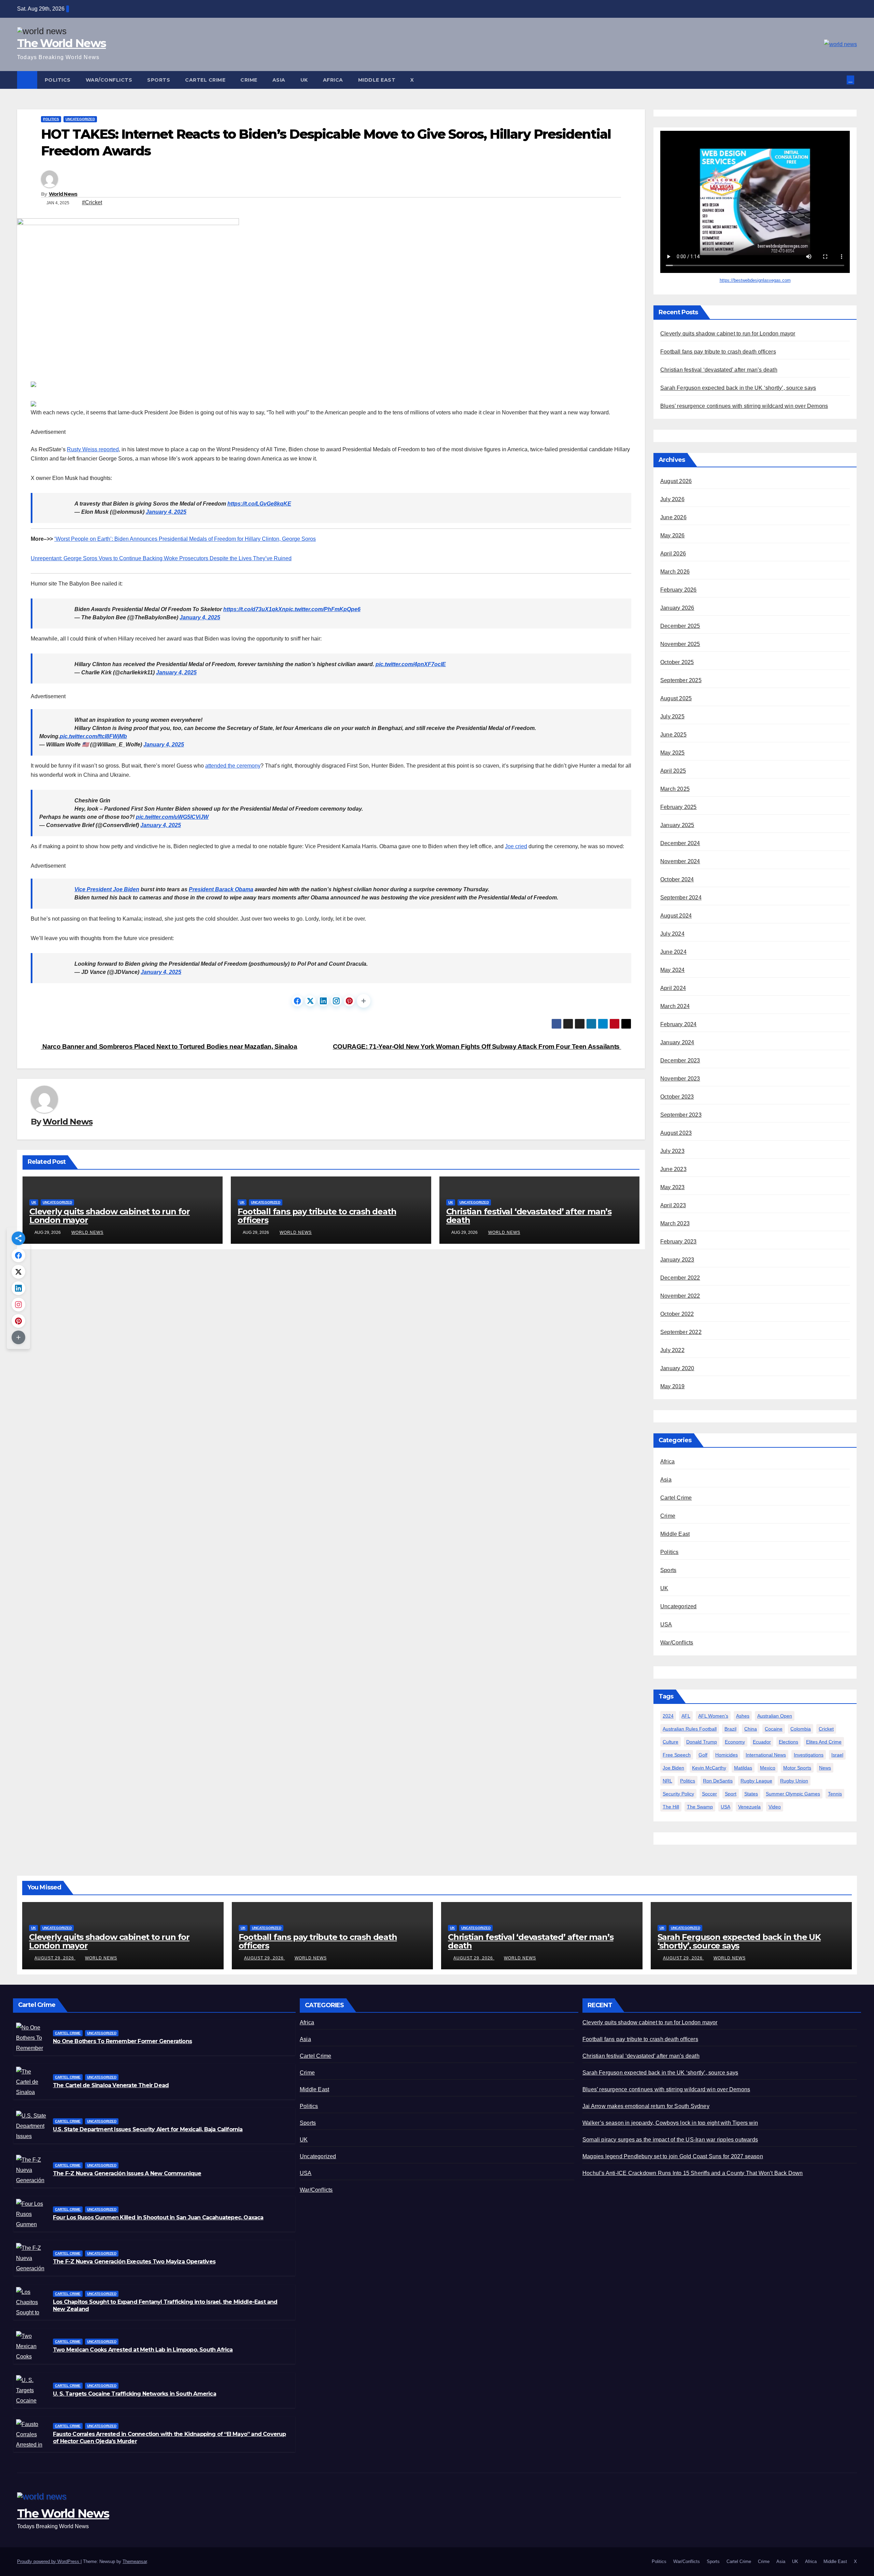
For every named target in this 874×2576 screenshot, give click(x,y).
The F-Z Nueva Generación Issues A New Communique (127, 2173)
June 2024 (673, 952)
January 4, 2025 (166, 512)
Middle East (377, 80)
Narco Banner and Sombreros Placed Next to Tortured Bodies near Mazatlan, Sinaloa (169, 1046)
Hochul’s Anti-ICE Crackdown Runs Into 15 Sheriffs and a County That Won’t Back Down (693, 2173)
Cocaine (774, 1729)
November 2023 (680, 1079)
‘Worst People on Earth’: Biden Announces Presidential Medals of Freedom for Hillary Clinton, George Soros (185, 539)
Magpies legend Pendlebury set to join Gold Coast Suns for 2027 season (673, 2156)
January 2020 (677, 1368)
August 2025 (676, 698)
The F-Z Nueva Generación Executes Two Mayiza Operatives (134, 2262)
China (751, 1729)
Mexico (768, 1768)
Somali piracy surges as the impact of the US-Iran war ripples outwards (670, 2140)
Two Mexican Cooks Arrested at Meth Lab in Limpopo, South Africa (143, 2350)
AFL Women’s (713, 1716)
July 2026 (672, 499)
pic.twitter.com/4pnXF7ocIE (411, 664)
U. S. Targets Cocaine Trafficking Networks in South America (135, 2394)
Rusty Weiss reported (93, 449)
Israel (837, 1755)
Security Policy (678, 1794)
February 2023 (679, 1242)
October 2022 (677, 1314)
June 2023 (673, 1169)
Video (775, 1807)
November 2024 (680, 861)
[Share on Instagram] (336, 1001)
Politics (58, 80)
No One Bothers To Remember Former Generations (122, 2041)
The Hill (671, 1807)
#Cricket (92, 202)
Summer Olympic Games (793, 1794)
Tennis (835, 1794)
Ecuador (762, 1742)
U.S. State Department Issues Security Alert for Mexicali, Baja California (148, 2129)
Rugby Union (794, 1781)
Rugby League (756, 1781)
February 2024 (679, 1024)
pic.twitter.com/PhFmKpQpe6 (323, 609)
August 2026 (676, 481)
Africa (333, 80)
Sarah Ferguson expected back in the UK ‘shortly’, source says (738, 388)
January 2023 (677, 1260)
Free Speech (677, 1755)
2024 (668, 1716)
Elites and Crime (824, 1742)
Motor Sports (797, 1768)
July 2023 (672, 1151)
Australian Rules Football (690, 1729)
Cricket (826, 1729)
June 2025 (673, 735)
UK (304, 80)
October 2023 (677, 1097)
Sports (159, 80)
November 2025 (680, 644)
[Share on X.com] (310, 1001)
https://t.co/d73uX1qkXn (254, 609)
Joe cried (516, 846)
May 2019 (673, 1386)
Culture (671, 1742)
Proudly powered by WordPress (49, 2561)
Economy (735, 1742)
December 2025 (680, 626)
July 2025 (672, 717)
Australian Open (775, 1716)
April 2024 (673, 988)
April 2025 (673, 771)
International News (766, 1755)
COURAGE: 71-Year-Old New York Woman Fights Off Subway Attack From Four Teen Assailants (477, 1046)
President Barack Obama (221, 889)
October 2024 (677, 879)
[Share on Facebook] (297, 1001)
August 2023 (676, 1133)
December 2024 (680, 843)
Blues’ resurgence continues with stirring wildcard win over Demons (744, 406)
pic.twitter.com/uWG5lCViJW (172, 817)
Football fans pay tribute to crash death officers (317, 1216)
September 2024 (681, 898)
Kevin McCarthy (709, 1768)
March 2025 (675, 789)
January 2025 (677, 825)
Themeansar (135, 2561)
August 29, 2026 (55, 1958)
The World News (61, 43)
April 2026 (673, 554)
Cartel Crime (205, 80)
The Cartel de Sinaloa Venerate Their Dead (111, 2085)
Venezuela (749, 1807)
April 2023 (673, 1205)
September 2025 (681, 680)
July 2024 (672, 934)
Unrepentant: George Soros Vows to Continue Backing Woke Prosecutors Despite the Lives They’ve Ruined (161, 558)
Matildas (743, 1768)
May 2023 (673, 1187)
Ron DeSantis (718, 1781)
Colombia (801, 1729)
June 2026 (673, 517)
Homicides (727, 1755)
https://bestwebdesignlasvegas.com (755, 280)
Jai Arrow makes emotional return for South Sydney (646, 2106)
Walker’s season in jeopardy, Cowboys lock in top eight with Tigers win (670, 2123)
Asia (279, 80)
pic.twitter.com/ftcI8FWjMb (93, 736)
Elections (788, 1742)
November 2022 (680, 1296)
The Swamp (700, 1807)
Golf (703, 1755)
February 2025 (679, 807)
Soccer (709, 1794)
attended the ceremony (233, 766)
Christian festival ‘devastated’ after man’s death (529, 1216)
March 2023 (675, 1223)
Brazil (730, 1729)
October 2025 (677, 662)
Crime (249, 80)
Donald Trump (702, 1742)
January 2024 (677, 1042)
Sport (731, 1794)
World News (63, 194)
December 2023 (680, 1060)
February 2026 (679, 590)
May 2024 (673, 970)
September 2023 (681, 1115)
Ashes (743, 1716)
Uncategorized (80, 119)
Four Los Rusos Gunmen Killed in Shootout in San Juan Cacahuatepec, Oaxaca (158, 2217)
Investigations (809, 1755)
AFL (686, 1716)
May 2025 (673, 753)
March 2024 (675, 1006)
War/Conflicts (109, 80)
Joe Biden (673, 1768)
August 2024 (676, 916)
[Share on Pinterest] (349, 1001)
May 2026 (673, 535)
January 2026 (677, 608)
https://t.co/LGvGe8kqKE (259, 504)
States (751, 1794)
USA (666, 1624)
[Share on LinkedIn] (323, 1001)
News (825, 1768)
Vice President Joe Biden (107, 889)
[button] (842, 80)
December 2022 (680, 1278)
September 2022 (681, 1332)
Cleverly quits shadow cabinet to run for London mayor (110, 1216)
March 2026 (675, 572)
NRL (667, 1781)
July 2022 (672, 1350)
